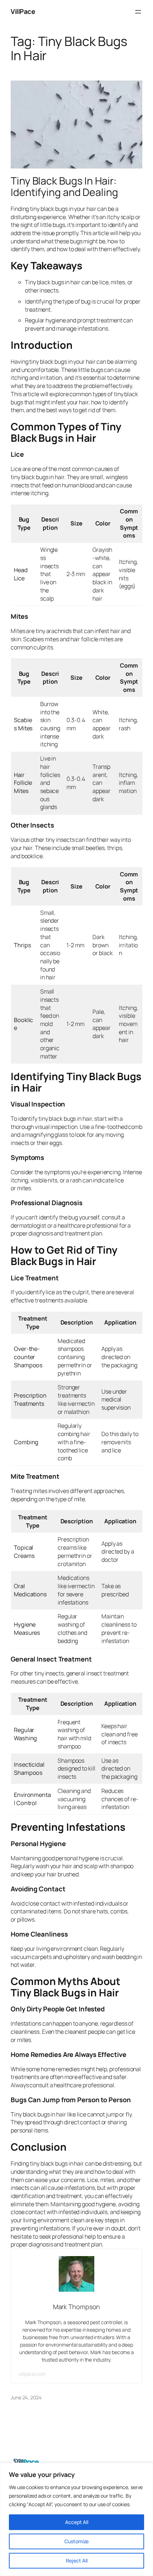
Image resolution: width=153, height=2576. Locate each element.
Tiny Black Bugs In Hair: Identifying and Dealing (64, 187)
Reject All (77, 2561)
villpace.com (32, 2374)
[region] (76, 2519)
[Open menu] (138, 12)
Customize (76, 2541)
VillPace (23, 11)
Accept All (77, 2522)
